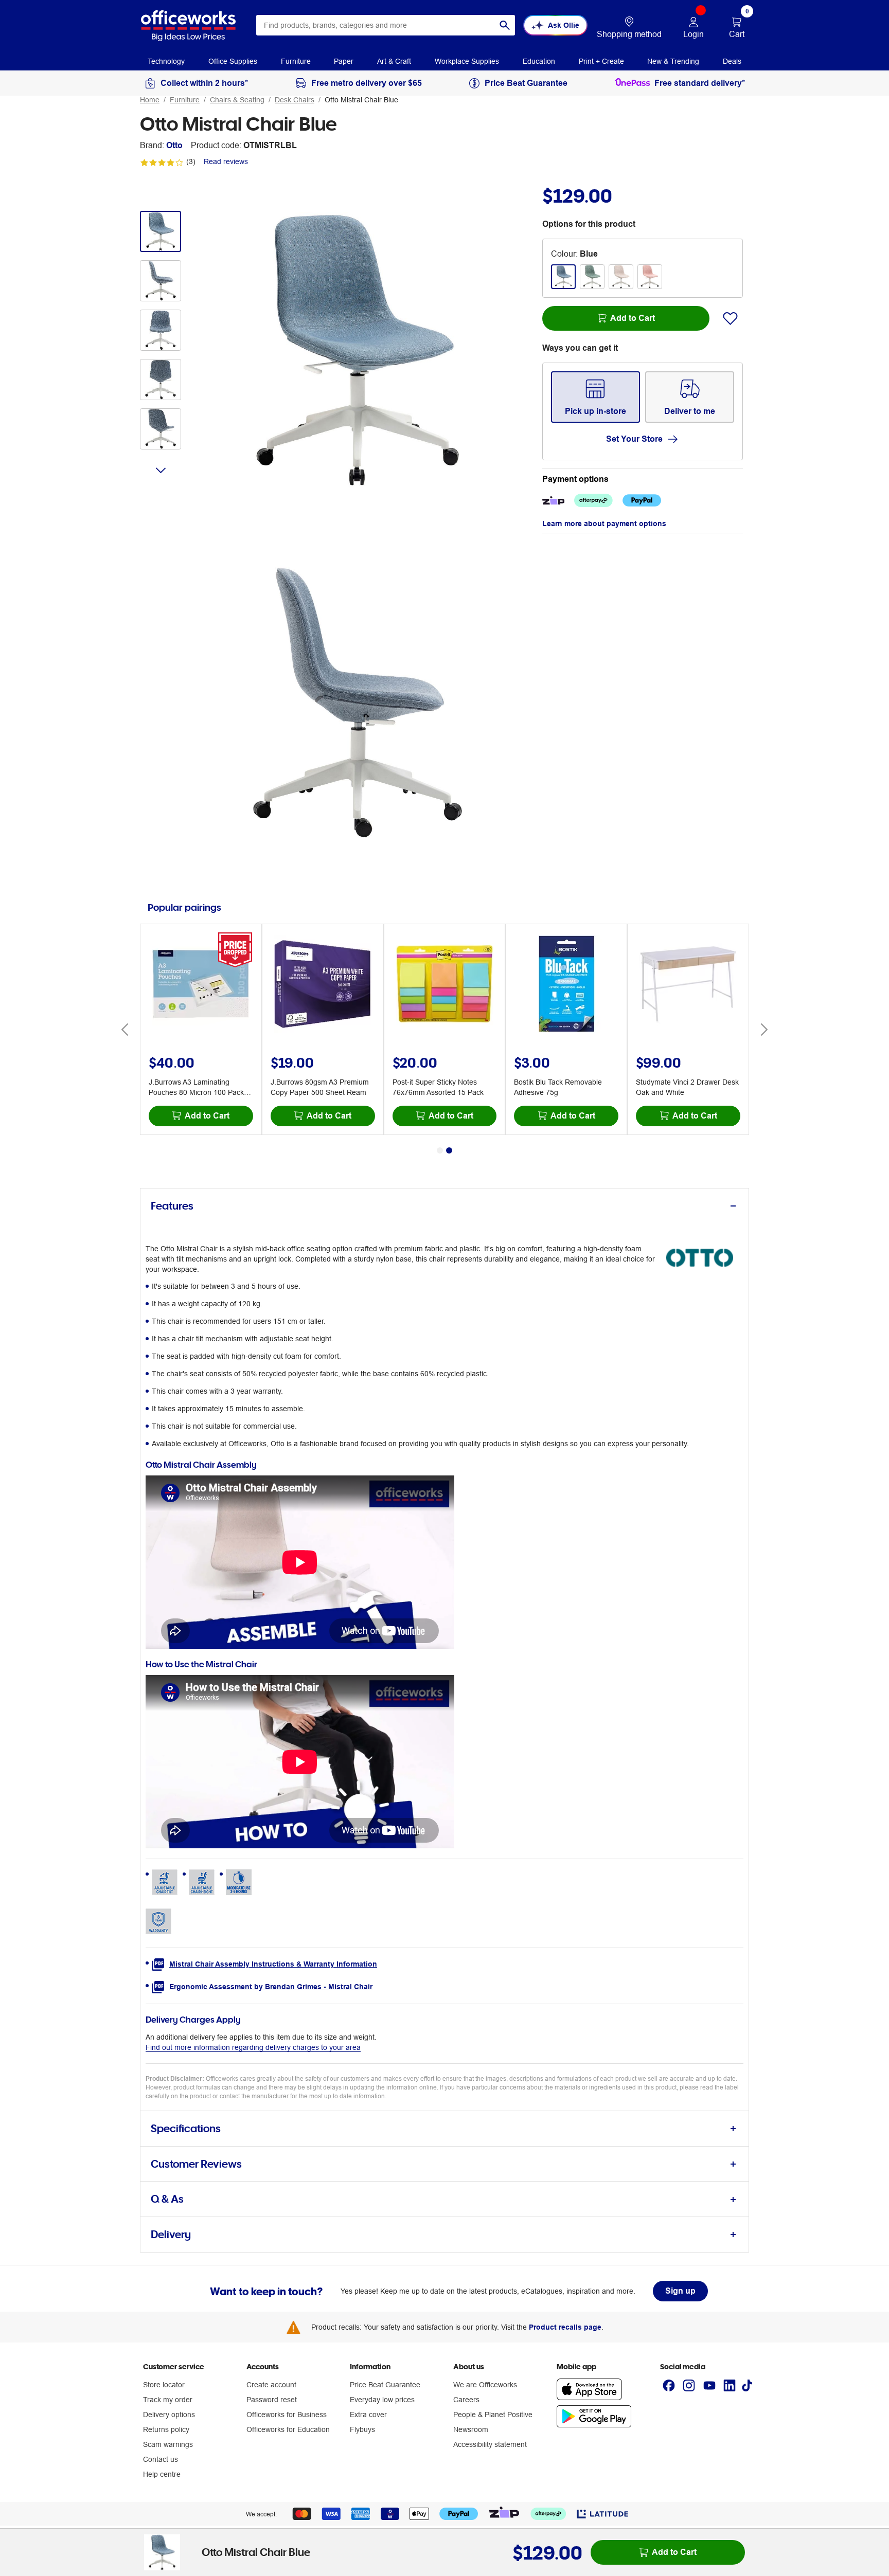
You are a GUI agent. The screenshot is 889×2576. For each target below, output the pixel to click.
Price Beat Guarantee (385, 2385)
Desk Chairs (295, 100)
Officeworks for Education (288, 2429)
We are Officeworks (485, 2385)
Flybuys (362, 2429)
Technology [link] (166, 61)
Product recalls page (565, 2327)
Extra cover (368, 2415)
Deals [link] (732, 61)
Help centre (162, 2474)
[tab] (444, 1206)
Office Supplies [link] (233, 61)
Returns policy (166, 2429)
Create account (271, 2385)
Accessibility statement (490, 2444)
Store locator (164, 2385)
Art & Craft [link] (394, 61)
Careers (466, 2400)
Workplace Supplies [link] (467, 61)
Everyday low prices (382, 2400)
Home (150, 100)
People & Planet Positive (493, 2415)
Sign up (680, 2291)
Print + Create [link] (601, 61)
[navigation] (166, 61)
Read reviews (226, 161)
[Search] (505, 25)
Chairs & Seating (237, 100)
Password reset (272, 2400)
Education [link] (539, 61)
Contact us (161, 2459)
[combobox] (386, 25)
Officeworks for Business (287, 2415)
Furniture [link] (296, 61)
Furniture (185, 100)
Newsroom (471, 2429)
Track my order (168, 2400)
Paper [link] (344, 61)
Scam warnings (168, 2444)
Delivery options (169, 2415)
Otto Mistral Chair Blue (361, 100)
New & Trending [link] (673, 61)
